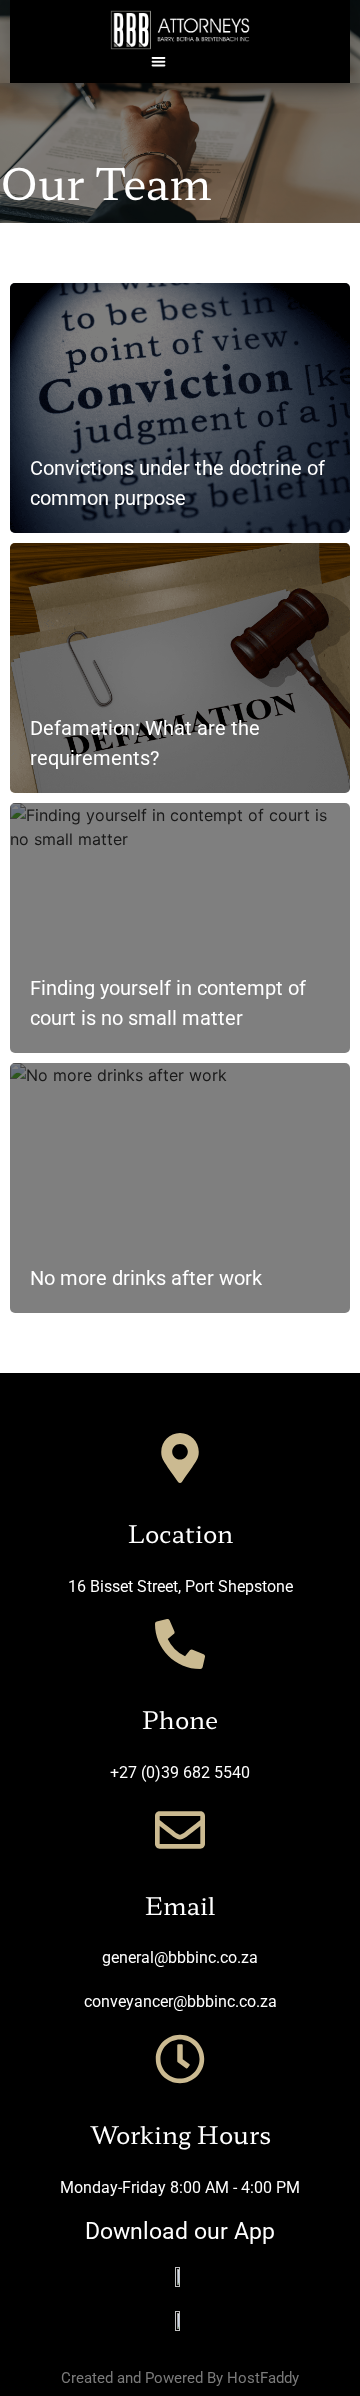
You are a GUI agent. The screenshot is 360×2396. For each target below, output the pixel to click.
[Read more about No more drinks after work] (180, 1188)
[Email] (180, 1830)
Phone (180, 1718)
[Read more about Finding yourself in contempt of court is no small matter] (180, 928)
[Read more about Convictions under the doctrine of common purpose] (180, 408)
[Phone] (180, 1644)
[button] (159, 61)
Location (180, 1532)
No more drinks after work (146, 1278)
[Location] (180, 1458)
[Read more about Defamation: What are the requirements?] (180, 668)
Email (180, 1904)
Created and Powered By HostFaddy (180, 2378)
